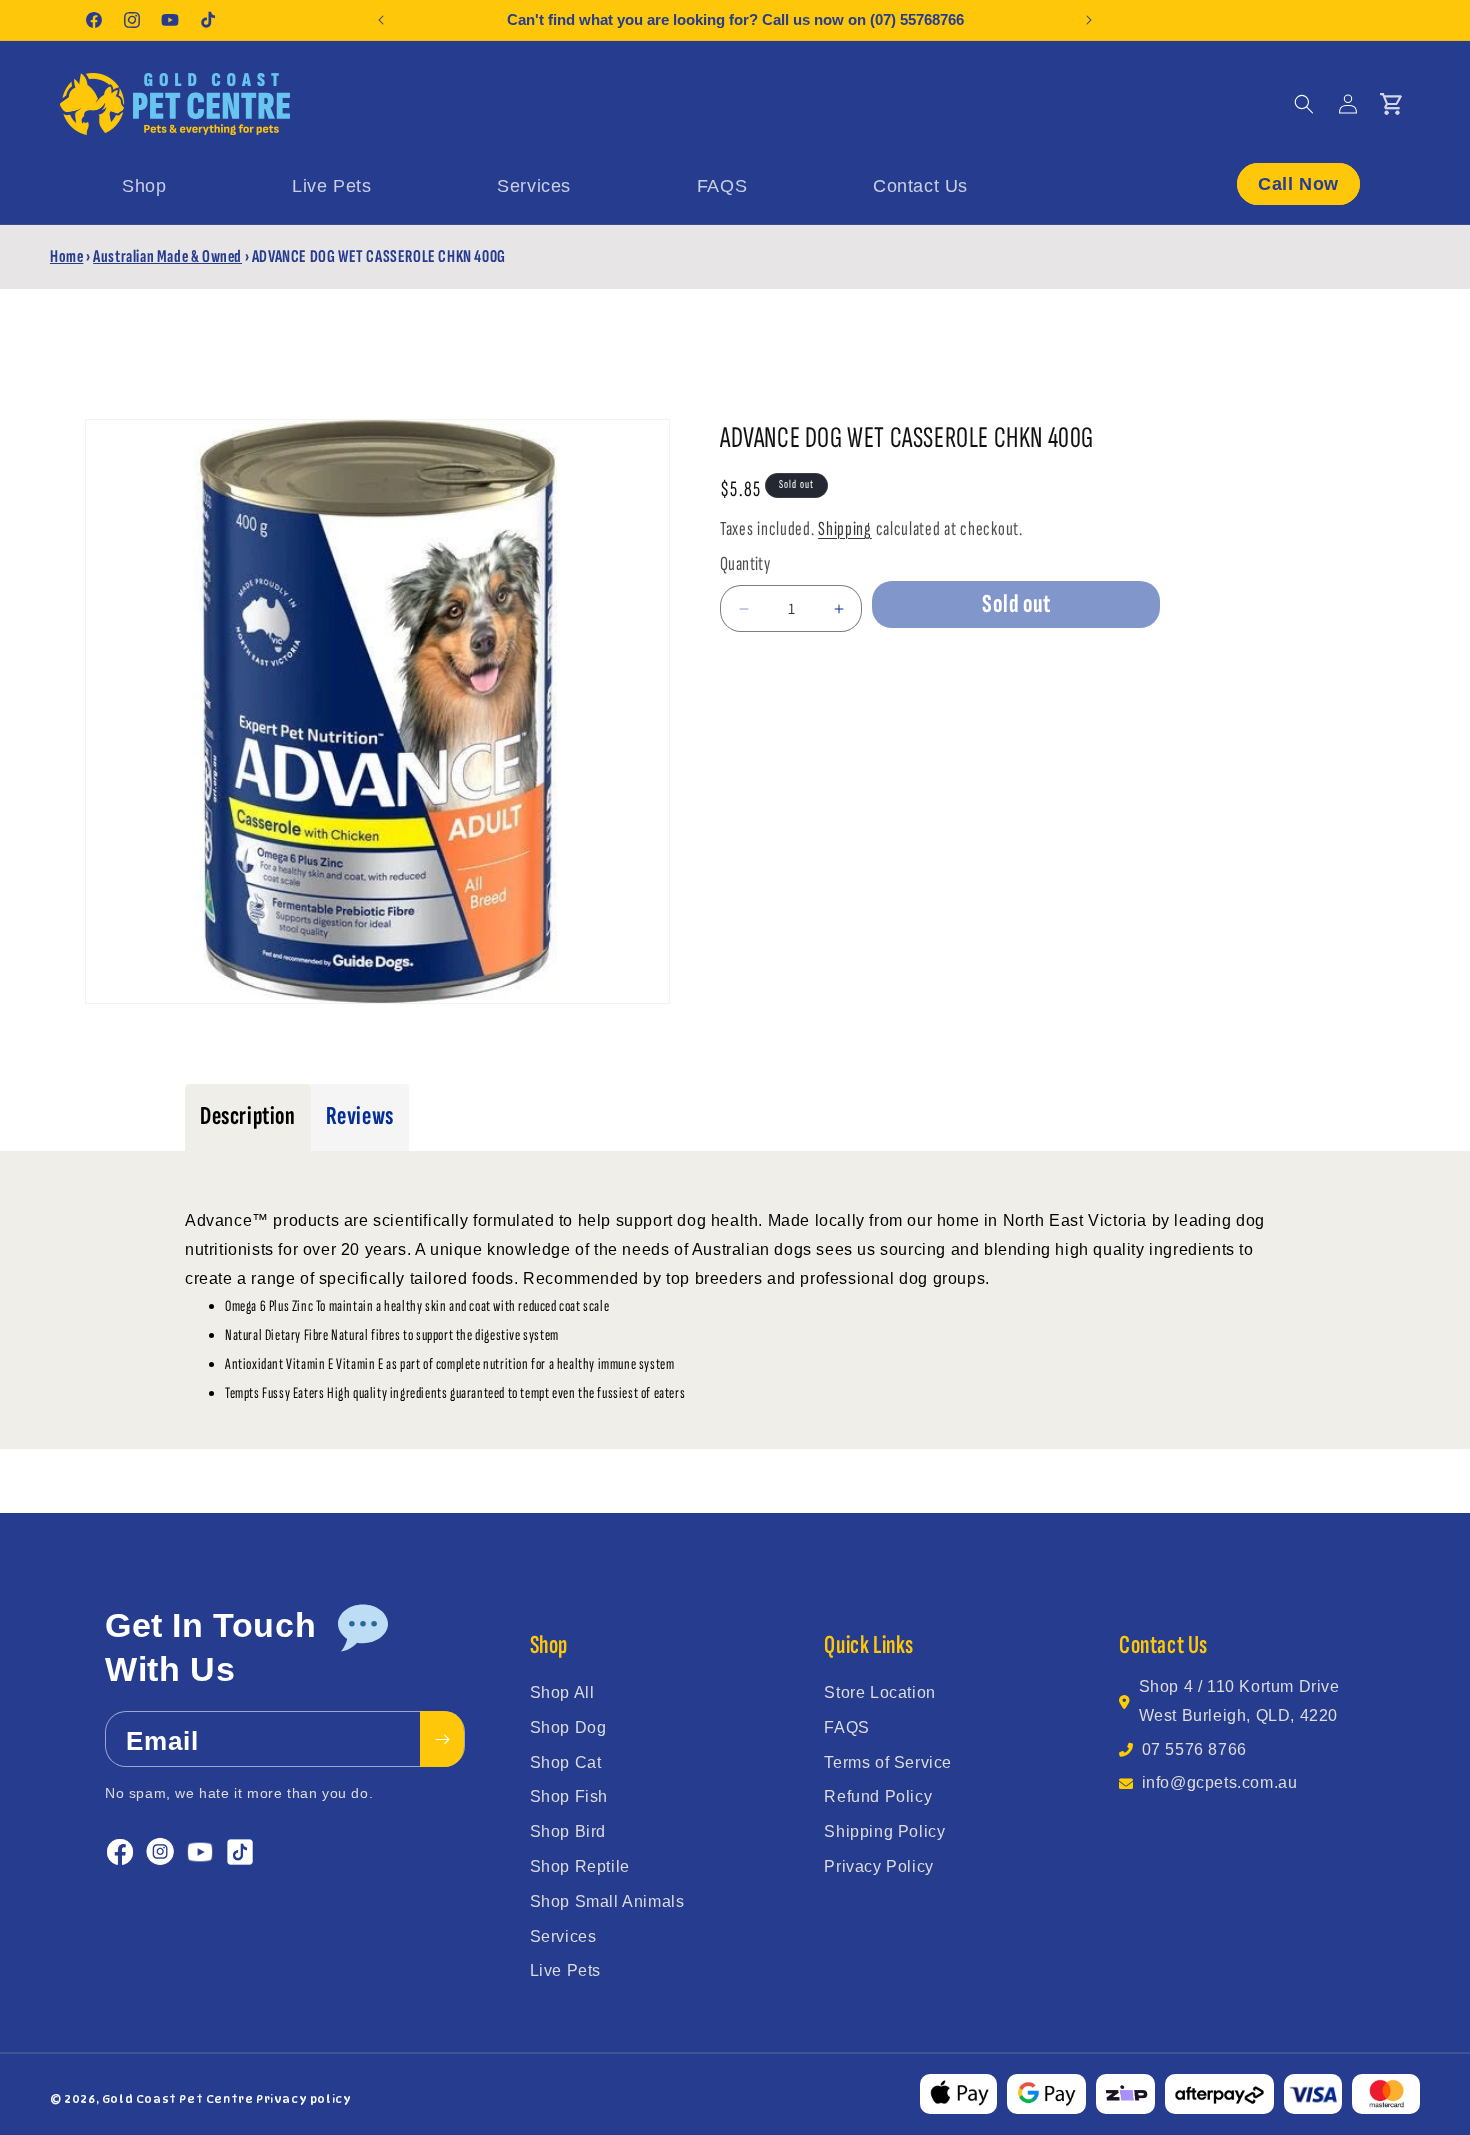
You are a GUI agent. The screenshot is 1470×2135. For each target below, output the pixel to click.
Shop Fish (569, 1796)
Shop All (562, 1692)
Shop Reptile (580, 1866)
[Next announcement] (1089, 20)
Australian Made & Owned (167, 256)
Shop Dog (568, 1727)
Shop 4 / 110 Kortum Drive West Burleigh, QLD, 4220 (1239, 1701)
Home (66, 256)
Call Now (1298, 183)
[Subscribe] (442, 1740)
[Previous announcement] (381, 20)
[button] (1304, 104)
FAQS (846, 1727)
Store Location (879, 1692)
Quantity (745, 564)
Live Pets (565, 1970)
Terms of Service (888, 1762)
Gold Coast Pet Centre (178, 2099)
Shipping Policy (884, 1831)
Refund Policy (878, 1796)
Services (563, 1936)
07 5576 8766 (1194, 1749)
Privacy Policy (878, 1866)
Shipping (845, 529)
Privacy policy (303, 2099)
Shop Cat (566, 1762)
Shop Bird (568, 1831)
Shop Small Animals (607, 1901)
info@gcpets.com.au (1220, 1782)
